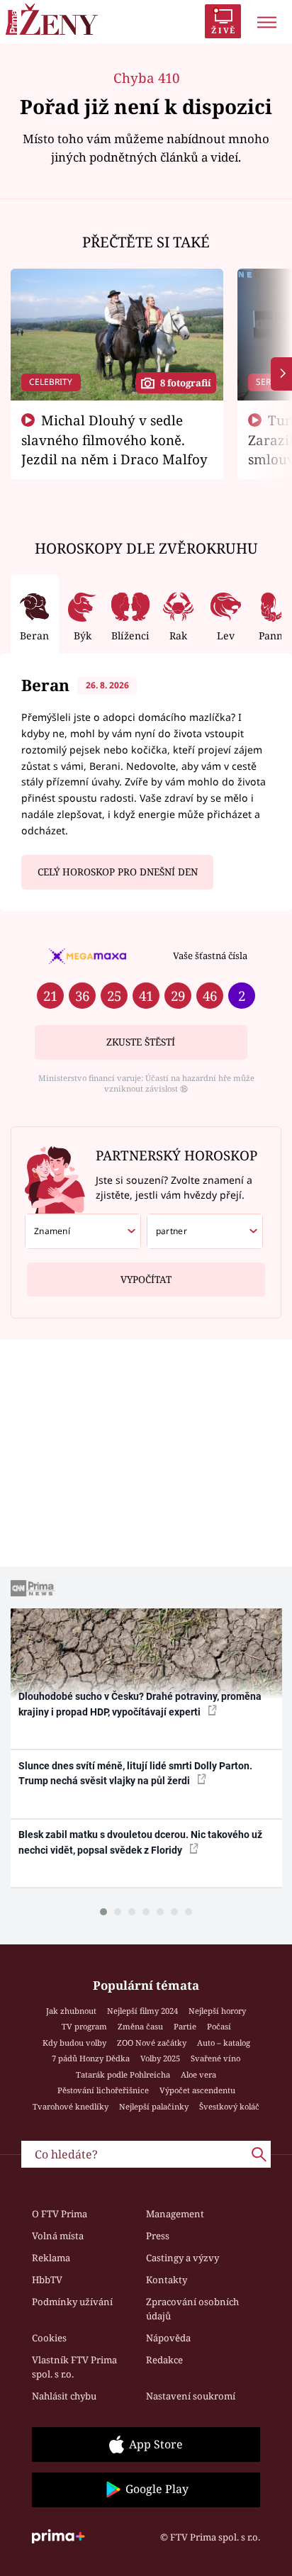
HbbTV (47, 2280)
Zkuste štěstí (141, 1042)
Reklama (51, 2258)
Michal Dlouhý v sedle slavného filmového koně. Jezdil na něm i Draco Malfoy (114, 439)
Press (158, 2236)
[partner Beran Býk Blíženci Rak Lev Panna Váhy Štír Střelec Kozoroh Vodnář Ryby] (205, 1231)
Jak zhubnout (71, 2011)
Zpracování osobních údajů (192, 2309)
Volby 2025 (160, 2058)
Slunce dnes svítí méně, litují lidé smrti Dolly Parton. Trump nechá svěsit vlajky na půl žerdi (135, 1773)
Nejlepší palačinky (154, 2106)
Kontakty (167, 2280)
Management (175, 2214)
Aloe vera (198, 2074)
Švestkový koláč (229, 2106)
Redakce (164, 2360)
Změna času (140, 2026)
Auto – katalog (224, 2043)
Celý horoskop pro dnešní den (118, 872)
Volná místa (58, 2236)
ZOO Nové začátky (152, 2043)
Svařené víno (215, 2058)
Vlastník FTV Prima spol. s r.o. (74, 2367)
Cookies (49, 2338)
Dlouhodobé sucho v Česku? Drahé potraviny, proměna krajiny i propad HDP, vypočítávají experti (140, 1704)
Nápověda (168, 2338)
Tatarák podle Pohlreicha (123, 2074)
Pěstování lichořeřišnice (103, 2090)
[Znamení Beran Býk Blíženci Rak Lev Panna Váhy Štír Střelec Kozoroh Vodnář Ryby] (83, 1231)
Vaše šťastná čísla (210, 956)
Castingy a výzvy (182, 2258)
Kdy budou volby (74, 2043)
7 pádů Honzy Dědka (91, 2058)
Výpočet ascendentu (197, 2090)
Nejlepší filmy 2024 (142, 2011)
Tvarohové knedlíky (71, 2106)
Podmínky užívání (72, 2302)
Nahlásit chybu (64, 2396)
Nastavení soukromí (191, 2396)
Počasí (219, 2026)
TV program (84, 2026)
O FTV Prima (60, 2214)
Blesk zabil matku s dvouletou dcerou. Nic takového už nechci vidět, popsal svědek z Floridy (140, 1842)
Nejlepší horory (217, 2011)
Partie (185, 2026)
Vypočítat (146, 1279)
